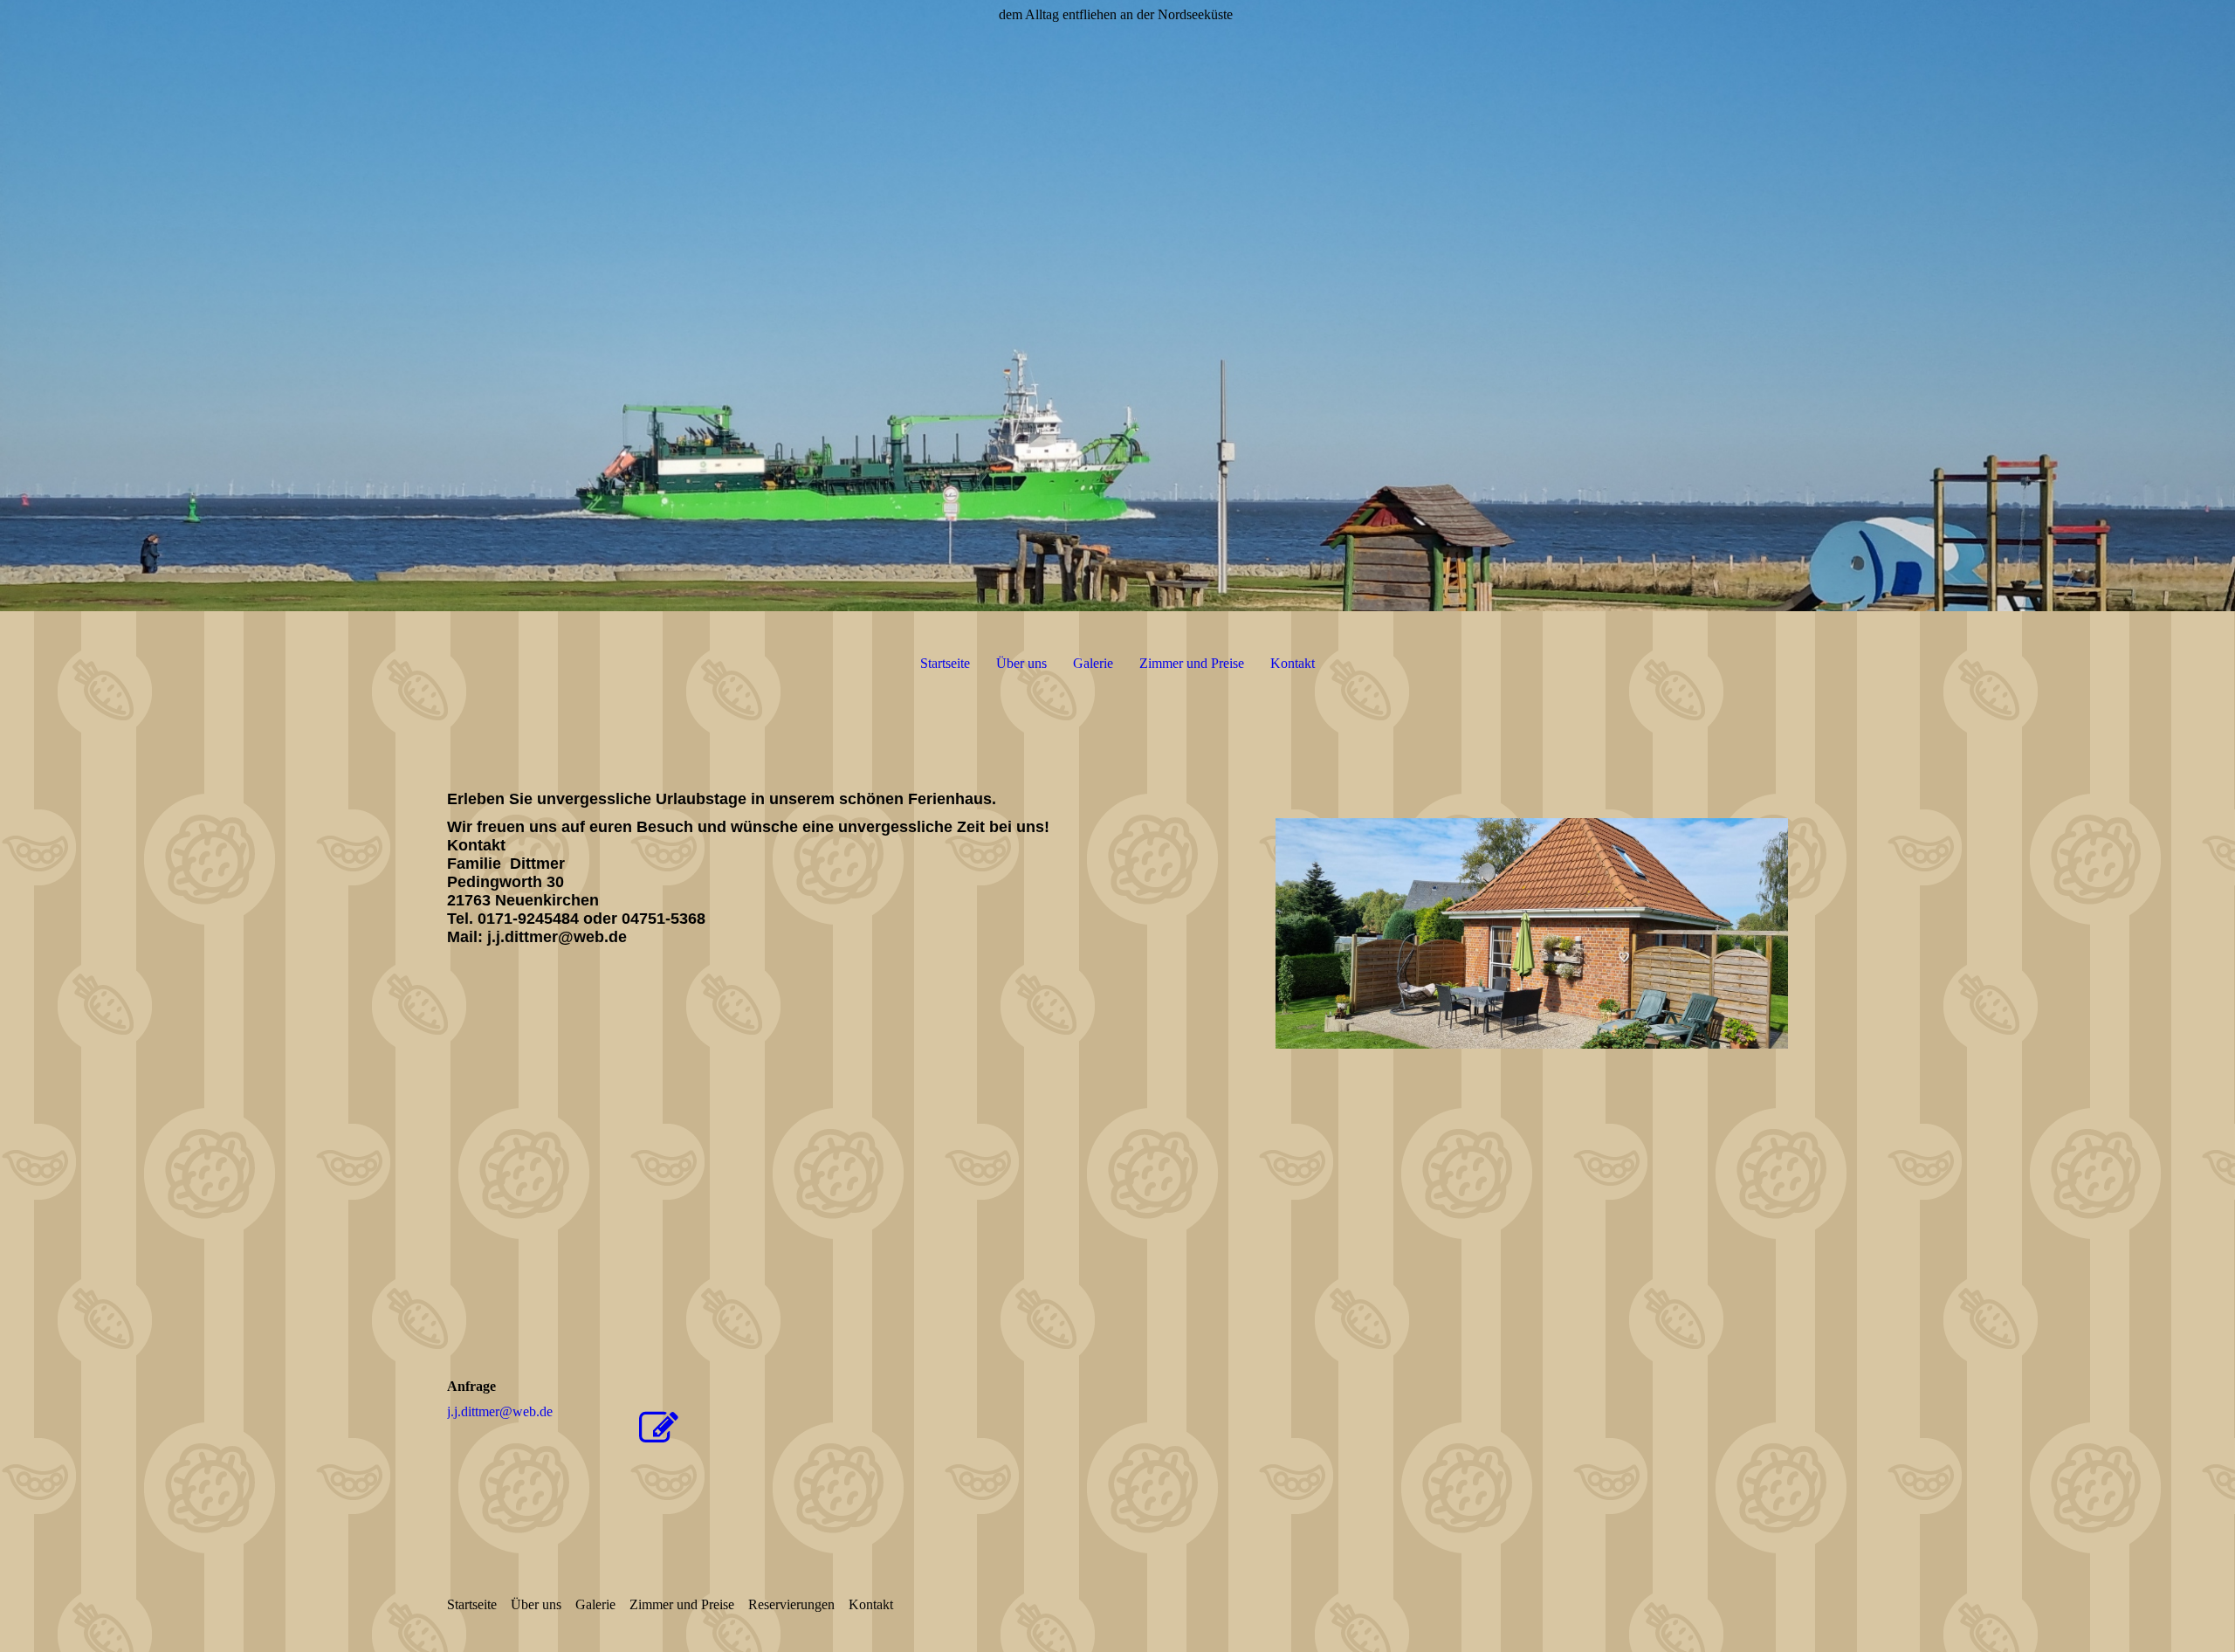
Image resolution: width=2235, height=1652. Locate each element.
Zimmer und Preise (1192, 663)
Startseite (945, 663)
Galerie (1093, 663)
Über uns (1021, 663)
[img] (1117, 306)
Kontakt (1293, 663)
